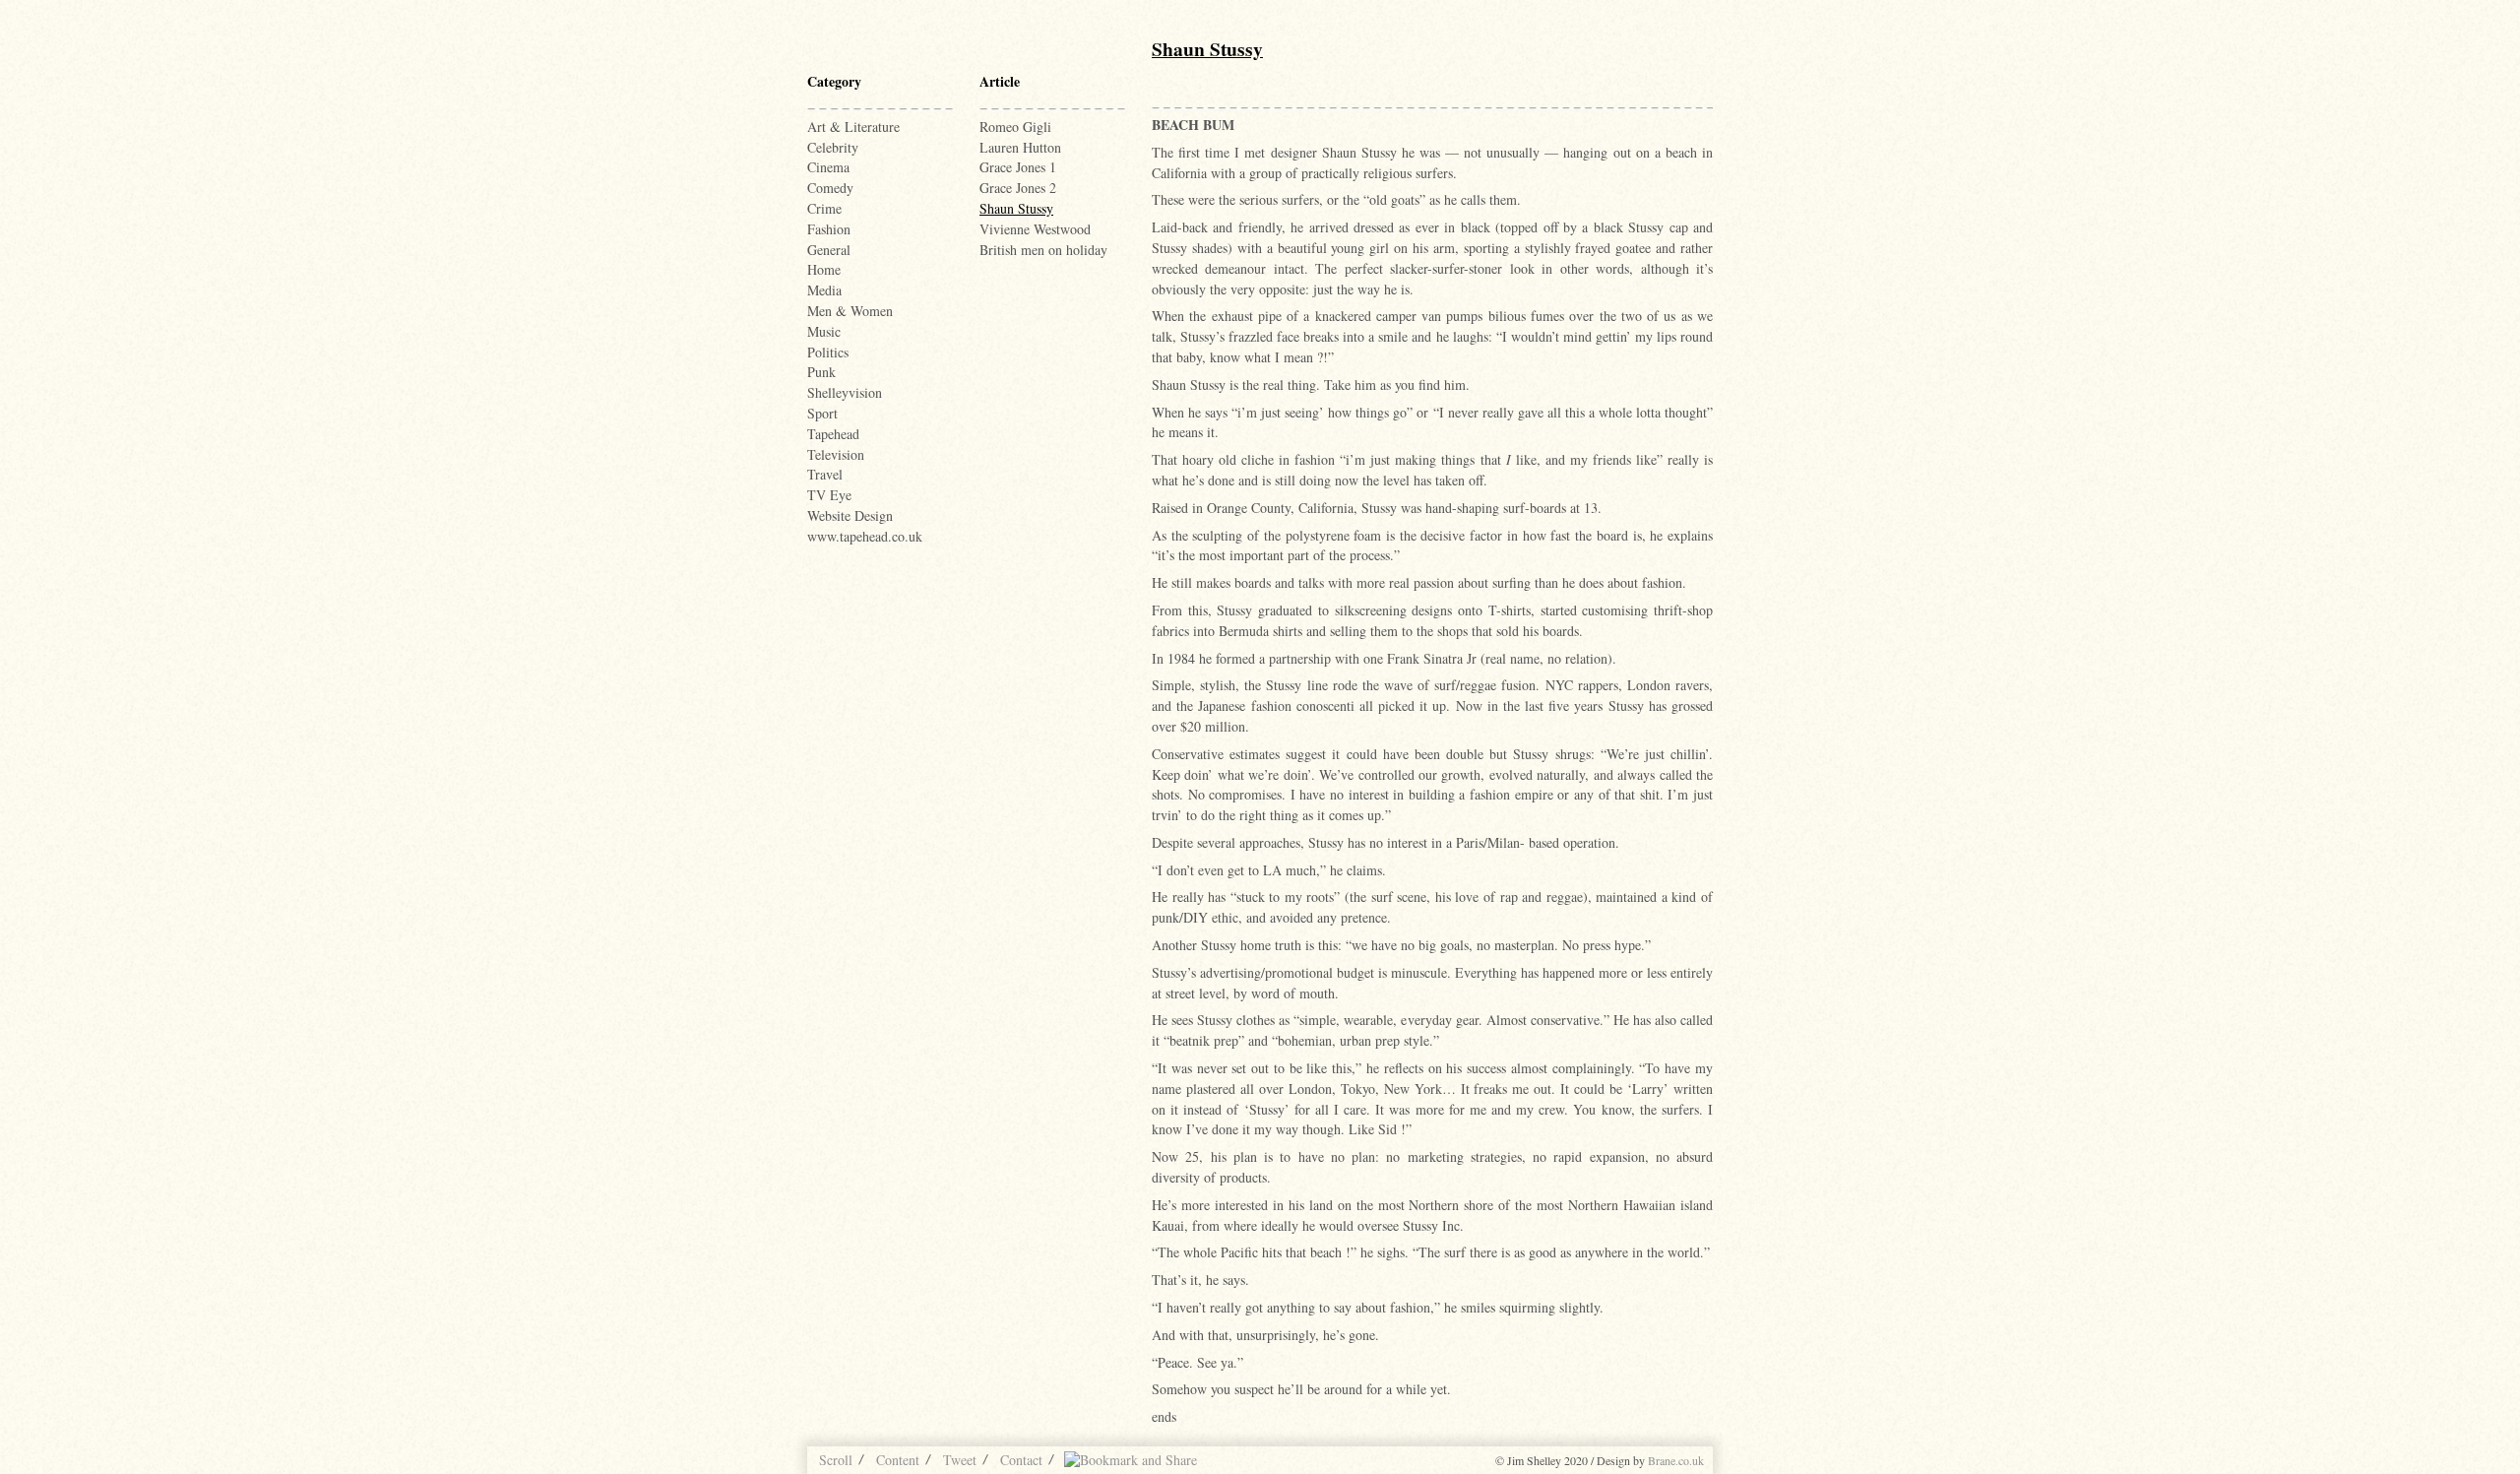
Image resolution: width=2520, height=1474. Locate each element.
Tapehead (833, 434)
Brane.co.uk (1676, 1460)
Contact (1021, 1460)
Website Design (850, 515)
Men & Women (850, 311)
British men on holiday (1043, 250)
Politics (828, 352)
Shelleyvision (845, 392)
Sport (822, 413)
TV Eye (829, 495)
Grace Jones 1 (1018, 167)
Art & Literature (853, 127)
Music (824, 331)
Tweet (960, 1460)
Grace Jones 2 (1018, 188)
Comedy (830, 188)
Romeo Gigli (1015, 127)
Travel (825, 474)
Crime (824, 208)
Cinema (828, 167)
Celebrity (833, 147)
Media (824, 290)
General (829, 250)
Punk (821, 372)
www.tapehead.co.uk (865, 536)
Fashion (829, 229)
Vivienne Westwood (1035, 229)
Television (836, 454)
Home (824, 269)
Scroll (836, 1460)
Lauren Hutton (1020, 147)
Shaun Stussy (1016, 208)
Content (898, 1460)
